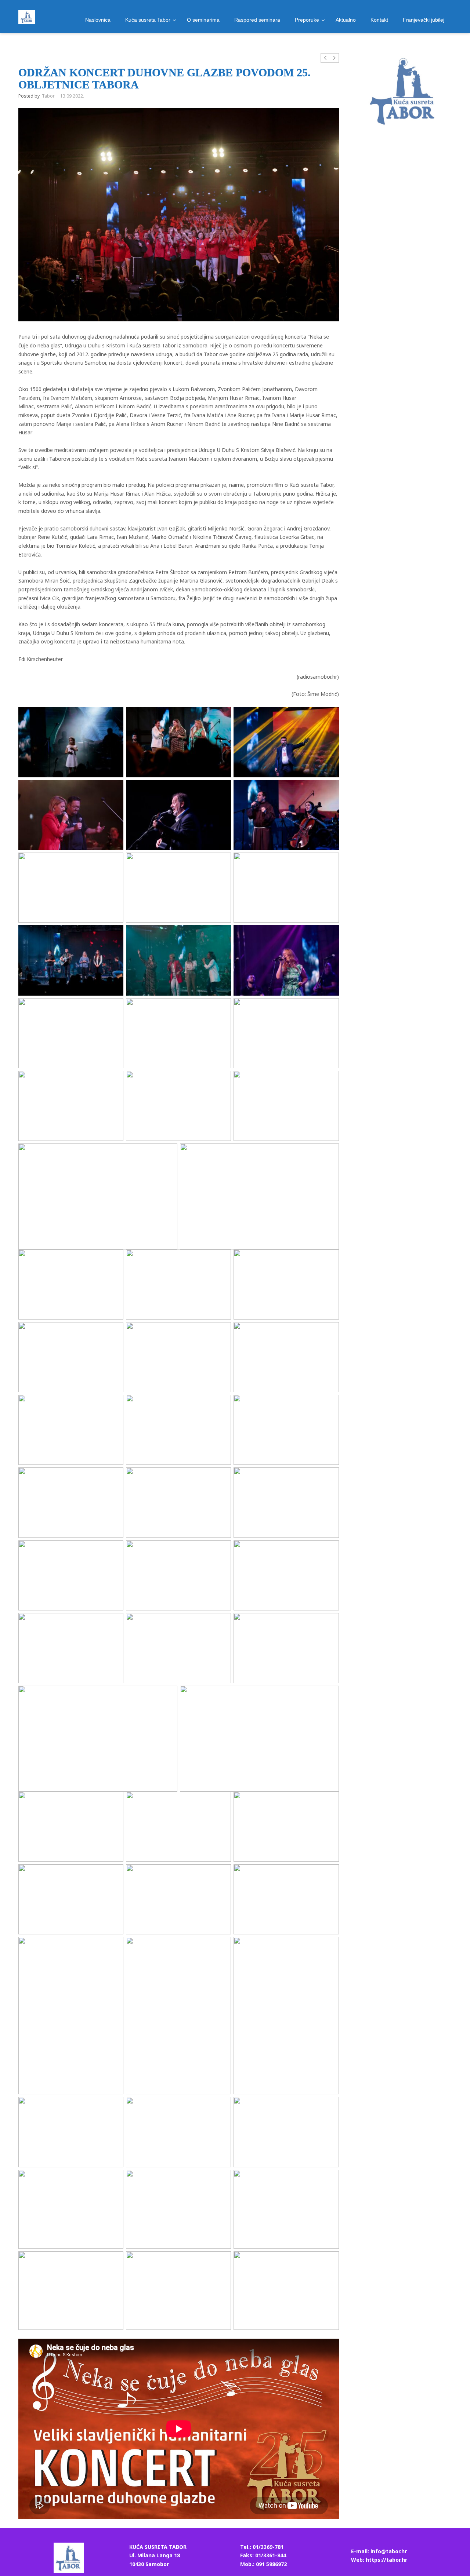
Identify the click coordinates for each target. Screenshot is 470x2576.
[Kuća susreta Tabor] (27, 17)
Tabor (48, 96)
